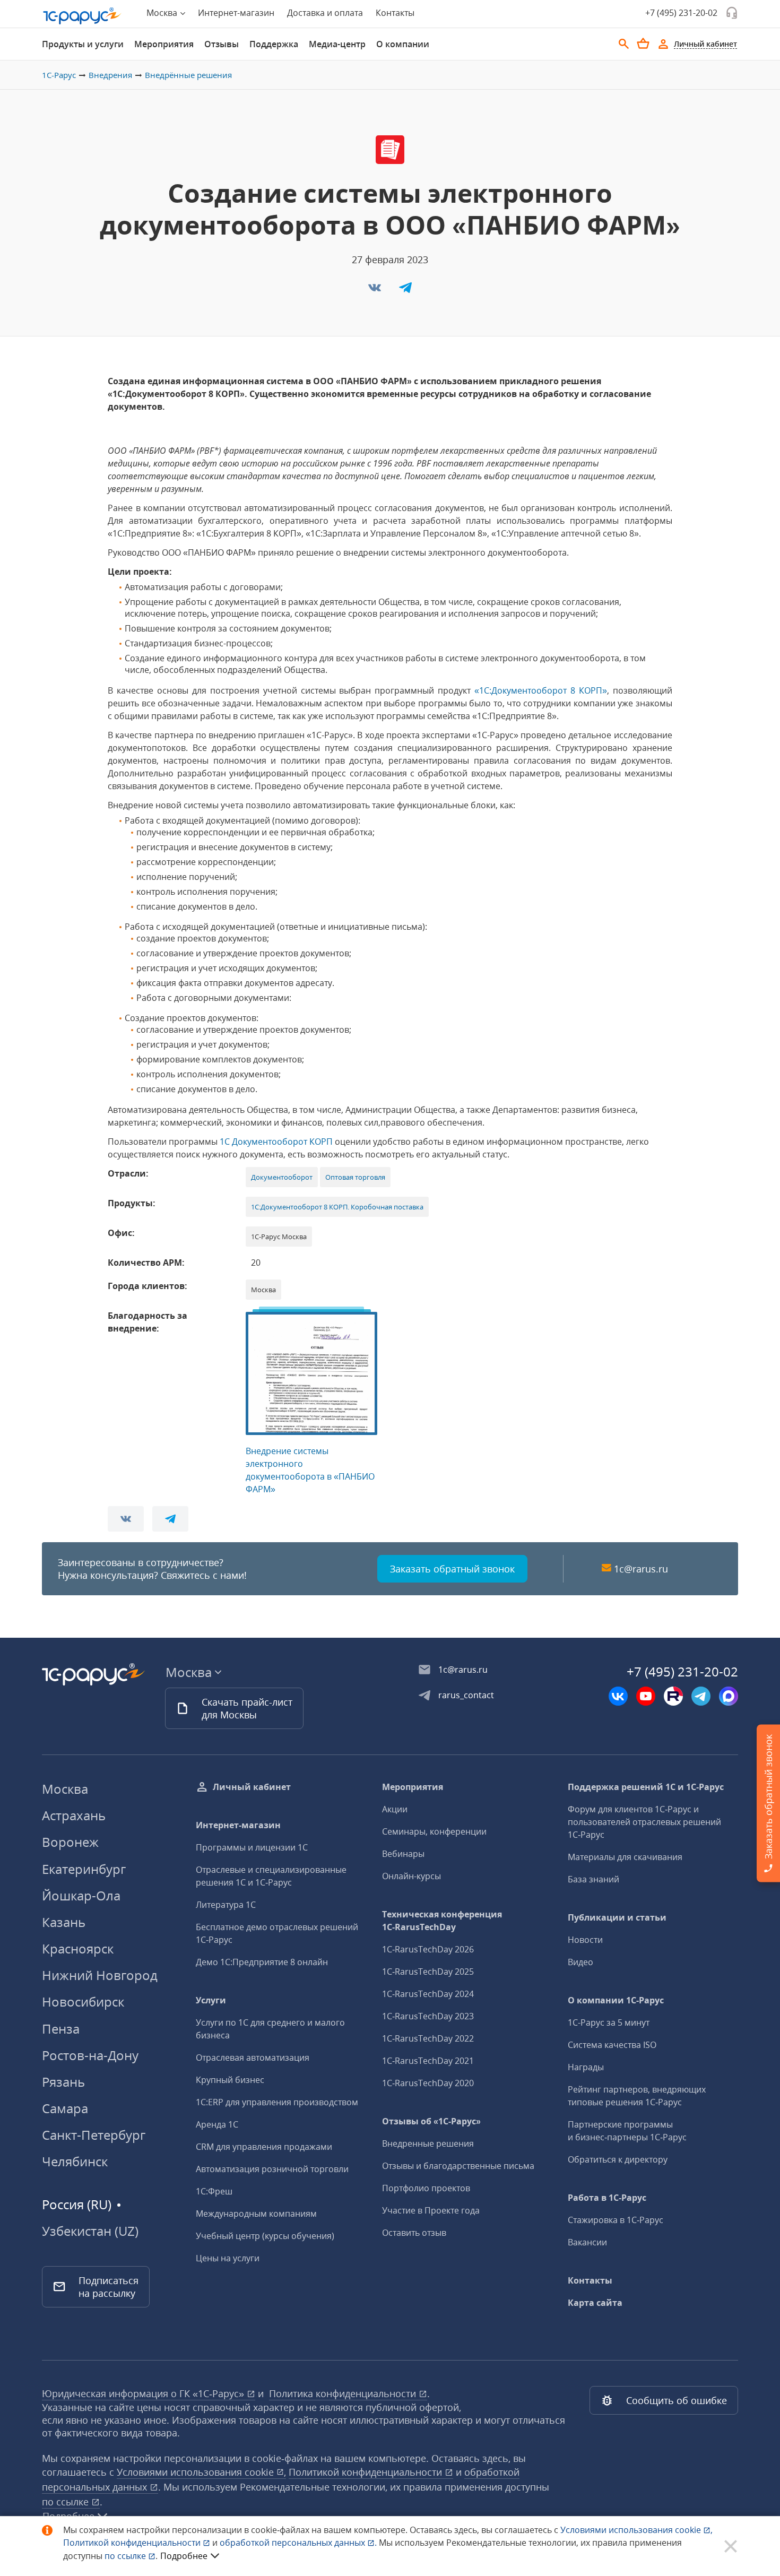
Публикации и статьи (617, 1917)
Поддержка (274, 44)
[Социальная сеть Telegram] (701, 1696)
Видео (580, 1962)
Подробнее (184, 2556)
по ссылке (67, 2502)
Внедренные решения (428, 2143)
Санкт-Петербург (94, 2135)
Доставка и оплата (325, 13)
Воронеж (70, 1842)
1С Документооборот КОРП (276, 1142)
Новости (585, 1940)
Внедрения (110, 75)
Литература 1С (226, 1905)
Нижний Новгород (100, 1975)
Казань (64, 1922)
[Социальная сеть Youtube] (646, 1696)
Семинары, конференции (434, 1831)
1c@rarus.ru (641, 1569)
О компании (403, 44)
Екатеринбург (84, 1869)
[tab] (83, 44)
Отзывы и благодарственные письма (458, 2166)
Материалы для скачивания (625, 1857)
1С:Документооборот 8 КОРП (541, 690)
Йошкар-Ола (81, 1895)
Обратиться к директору (618, 2159)
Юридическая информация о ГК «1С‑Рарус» (144, 2393)
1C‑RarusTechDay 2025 (428, 1972)
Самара (65, 2108)
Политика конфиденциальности (344, 2393)
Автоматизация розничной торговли (272, 2169)
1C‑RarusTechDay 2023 (428, 2016)
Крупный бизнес (230, 2080)
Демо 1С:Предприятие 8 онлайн (262, 1962)
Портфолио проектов (426, 2188)
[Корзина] (643, 44)
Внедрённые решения (188, 75)
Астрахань (74, 1815)
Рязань (63, 2082)
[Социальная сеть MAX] (729, 1696)
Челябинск (75, 2161)
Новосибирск (83, 2002)
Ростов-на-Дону (90, 2055)
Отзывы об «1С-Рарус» (431, 2121)
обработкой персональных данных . (299, 2543)
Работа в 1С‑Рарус (607, 2198)
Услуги (211, 2000)
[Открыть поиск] (624, 44)
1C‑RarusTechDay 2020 (428, 2083)
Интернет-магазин (236, 13)
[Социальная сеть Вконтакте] (618, 1696)
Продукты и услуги (83, 44)
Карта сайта (595, 2303)
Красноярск (78, 1948)
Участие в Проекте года (431, 2210)
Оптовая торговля (355, 1177)
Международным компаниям (256, 2214)
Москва (65, 1789)
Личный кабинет (252, 1787)
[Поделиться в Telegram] (405, 291)
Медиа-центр (337, 44)
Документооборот (282, 1177)
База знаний (593, 1879)
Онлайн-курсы (411, 1876)
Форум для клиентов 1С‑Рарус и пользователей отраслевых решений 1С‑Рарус (644, 1822)
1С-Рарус (59, 75)
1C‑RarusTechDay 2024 (428, 1994)
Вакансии (587, 2242)
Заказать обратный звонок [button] (452, 1569)
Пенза (61, 2029)
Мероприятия (164, 44)
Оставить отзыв (414, 2233)
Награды (586, 2067)
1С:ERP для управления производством (277, 2102)
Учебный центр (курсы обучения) (265, 2236)
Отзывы (222, 44)
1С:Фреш (214, 2191)
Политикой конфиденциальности (133, 2543)
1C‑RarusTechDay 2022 (428, 2038)
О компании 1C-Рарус (616, 2000)
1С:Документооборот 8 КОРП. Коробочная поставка (337, 1207)
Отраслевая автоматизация (253, 2058)
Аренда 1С (217, 2124)
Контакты (395, 13)
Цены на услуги (228, 2258)
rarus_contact (466, 1695)
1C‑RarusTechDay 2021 (428, 2061)
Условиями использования (636, 2530)
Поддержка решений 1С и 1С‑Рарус (646, 1787)
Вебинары (403, 1854)
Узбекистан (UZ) (90, 2231)
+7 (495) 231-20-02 (681, 13)
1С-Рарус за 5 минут (609, 2022)
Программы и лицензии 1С (252, 1847)
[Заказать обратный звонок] (732, 13)
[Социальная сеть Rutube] (673, 1696)
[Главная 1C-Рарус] (82, 16)
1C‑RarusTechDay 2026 (428, 1949)
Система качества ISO (612, 2045)
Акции (395, 1809)
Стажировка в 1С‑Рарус (616, 2220)
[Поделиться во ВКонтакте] (376, 291)
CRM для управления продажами (264, 2147)
